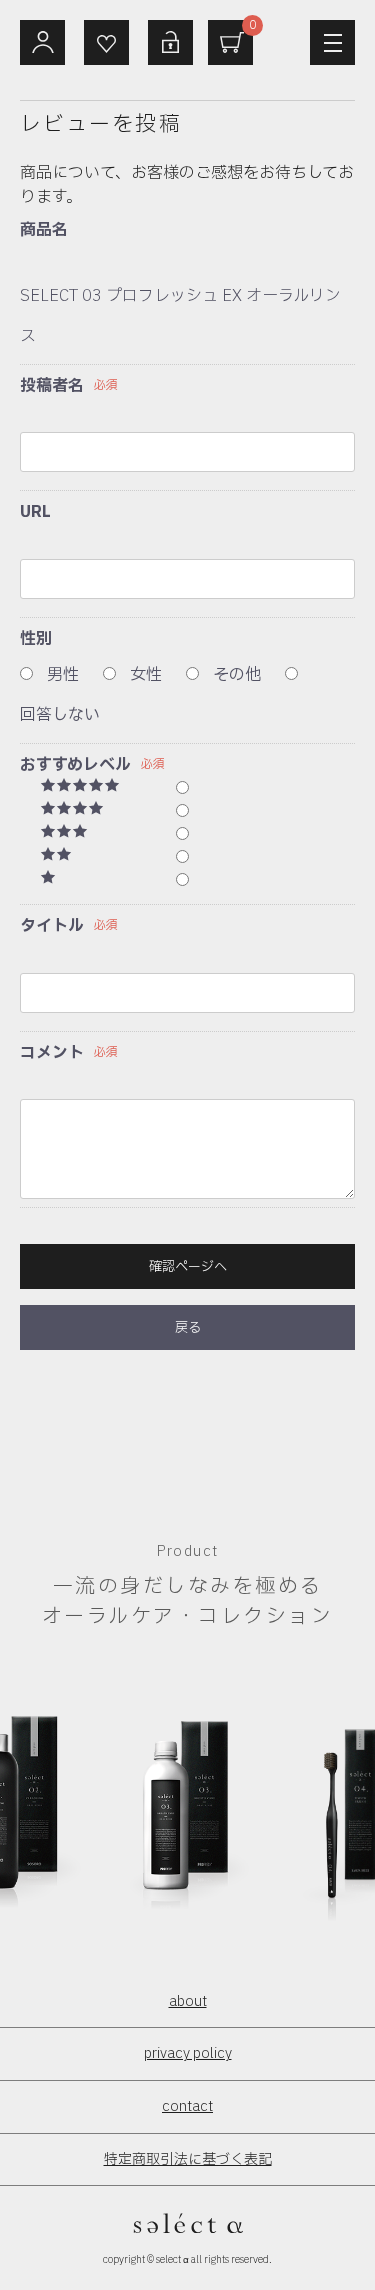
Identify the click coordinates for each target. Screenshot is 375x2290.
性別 (36, 639)
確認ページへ (188, 1267)
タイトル (52, 926)
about (188, 2001)
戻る (188, 1328)
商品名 (44, 230)
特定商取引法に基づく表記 (188, 2159)
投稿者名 (52, 386)
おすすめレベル (75, 765)
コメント (52, 1053)
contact (187, 2106)
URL (35, 512)
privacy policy (188, 2053)
